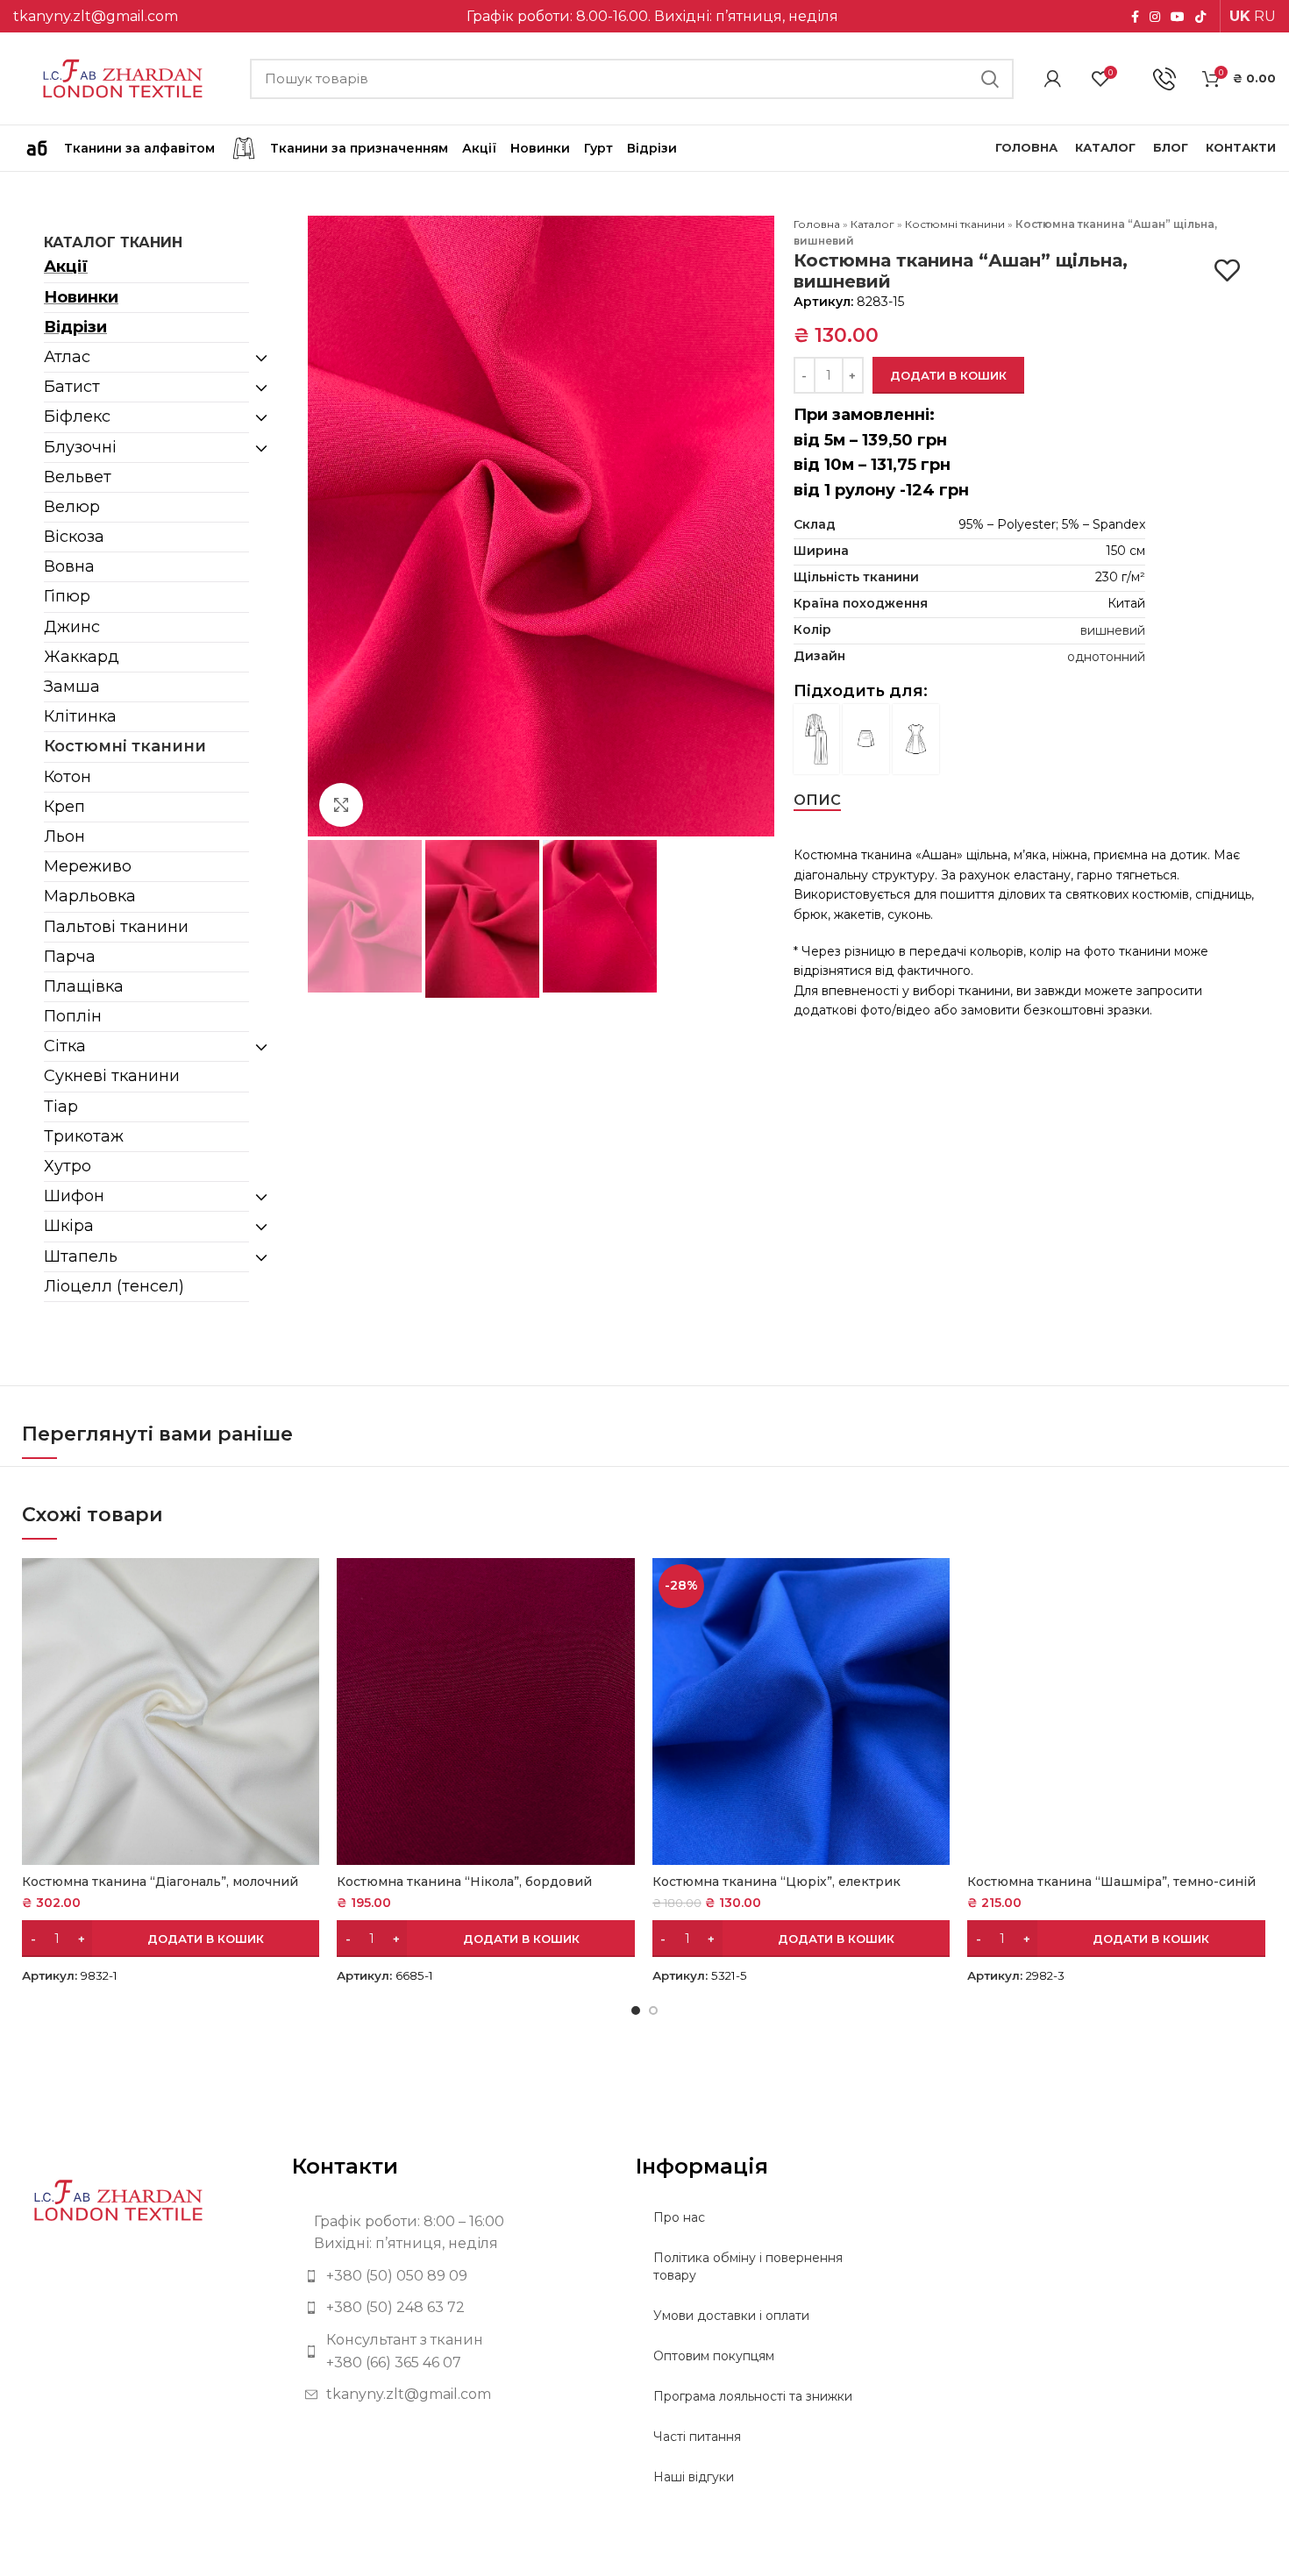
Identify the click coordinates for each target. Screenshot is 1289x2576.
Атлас (67, 357)
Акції (66, 267)
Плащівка (84, 986)
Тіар (61, 1107)
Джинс (72, 627)
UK (1240, 16)
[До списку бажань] (1227, 270)
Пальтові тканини (116, 927)
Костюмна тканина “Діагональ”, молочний (160, 1882)
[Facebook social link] (1135, 17)
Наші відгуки (694, 2477)
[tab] (817, 800)
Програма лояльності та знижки (753, 2396)
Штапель (81, 1256)
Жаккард (82, 657)
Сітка (65, 1046)
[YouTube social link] (1178, 17)
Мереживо (88, 866)
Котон (68, 777)
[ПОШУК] (990, 79)
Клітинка (80, 716)
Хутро (68, 1166)
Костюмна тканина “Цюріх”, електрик (776, 1882)
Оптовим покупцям (714, 2356)
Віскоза (74, 537)
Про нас (679, 2217)
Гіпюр (67, 596)
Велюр (72, 507)
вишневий (1113, 630)
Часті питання (697, 2437)
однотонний (1106, 657)
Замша (72, 687)
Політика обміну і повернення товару (748, 2266)
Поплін (73, 1016)
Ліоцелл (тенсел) (114, 1286)
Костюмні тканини (125, 746)
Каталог (872, 224)
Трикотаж (84, 1136)
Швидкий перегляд (306, 1587)
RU (1265, 16)
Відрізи (75, 327)
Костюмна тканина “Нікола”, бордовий (464, 1882)
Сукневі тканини (112, 1076)
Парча (70, 957)
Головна (817, 224)
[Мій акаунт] (1053, 79)
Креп (64, 807)
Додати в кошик (948, 375)
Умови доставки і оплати (731, 2316)
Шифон (74, 1196)
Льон (64, 836)
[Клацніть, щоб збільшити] (341, 805)
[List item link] (451, 2276)
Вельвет (78, 477)
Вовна (69, 566)
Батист (72, 387)
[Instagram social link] (1155, 17)
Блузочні (80, 447)
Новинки (81, 297)
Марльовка (90, 896)
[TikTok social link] (1200, 17)
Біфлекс (77, 416)
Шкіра (69, 1226)
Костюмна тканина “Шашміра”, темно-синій (1111, 1882)
